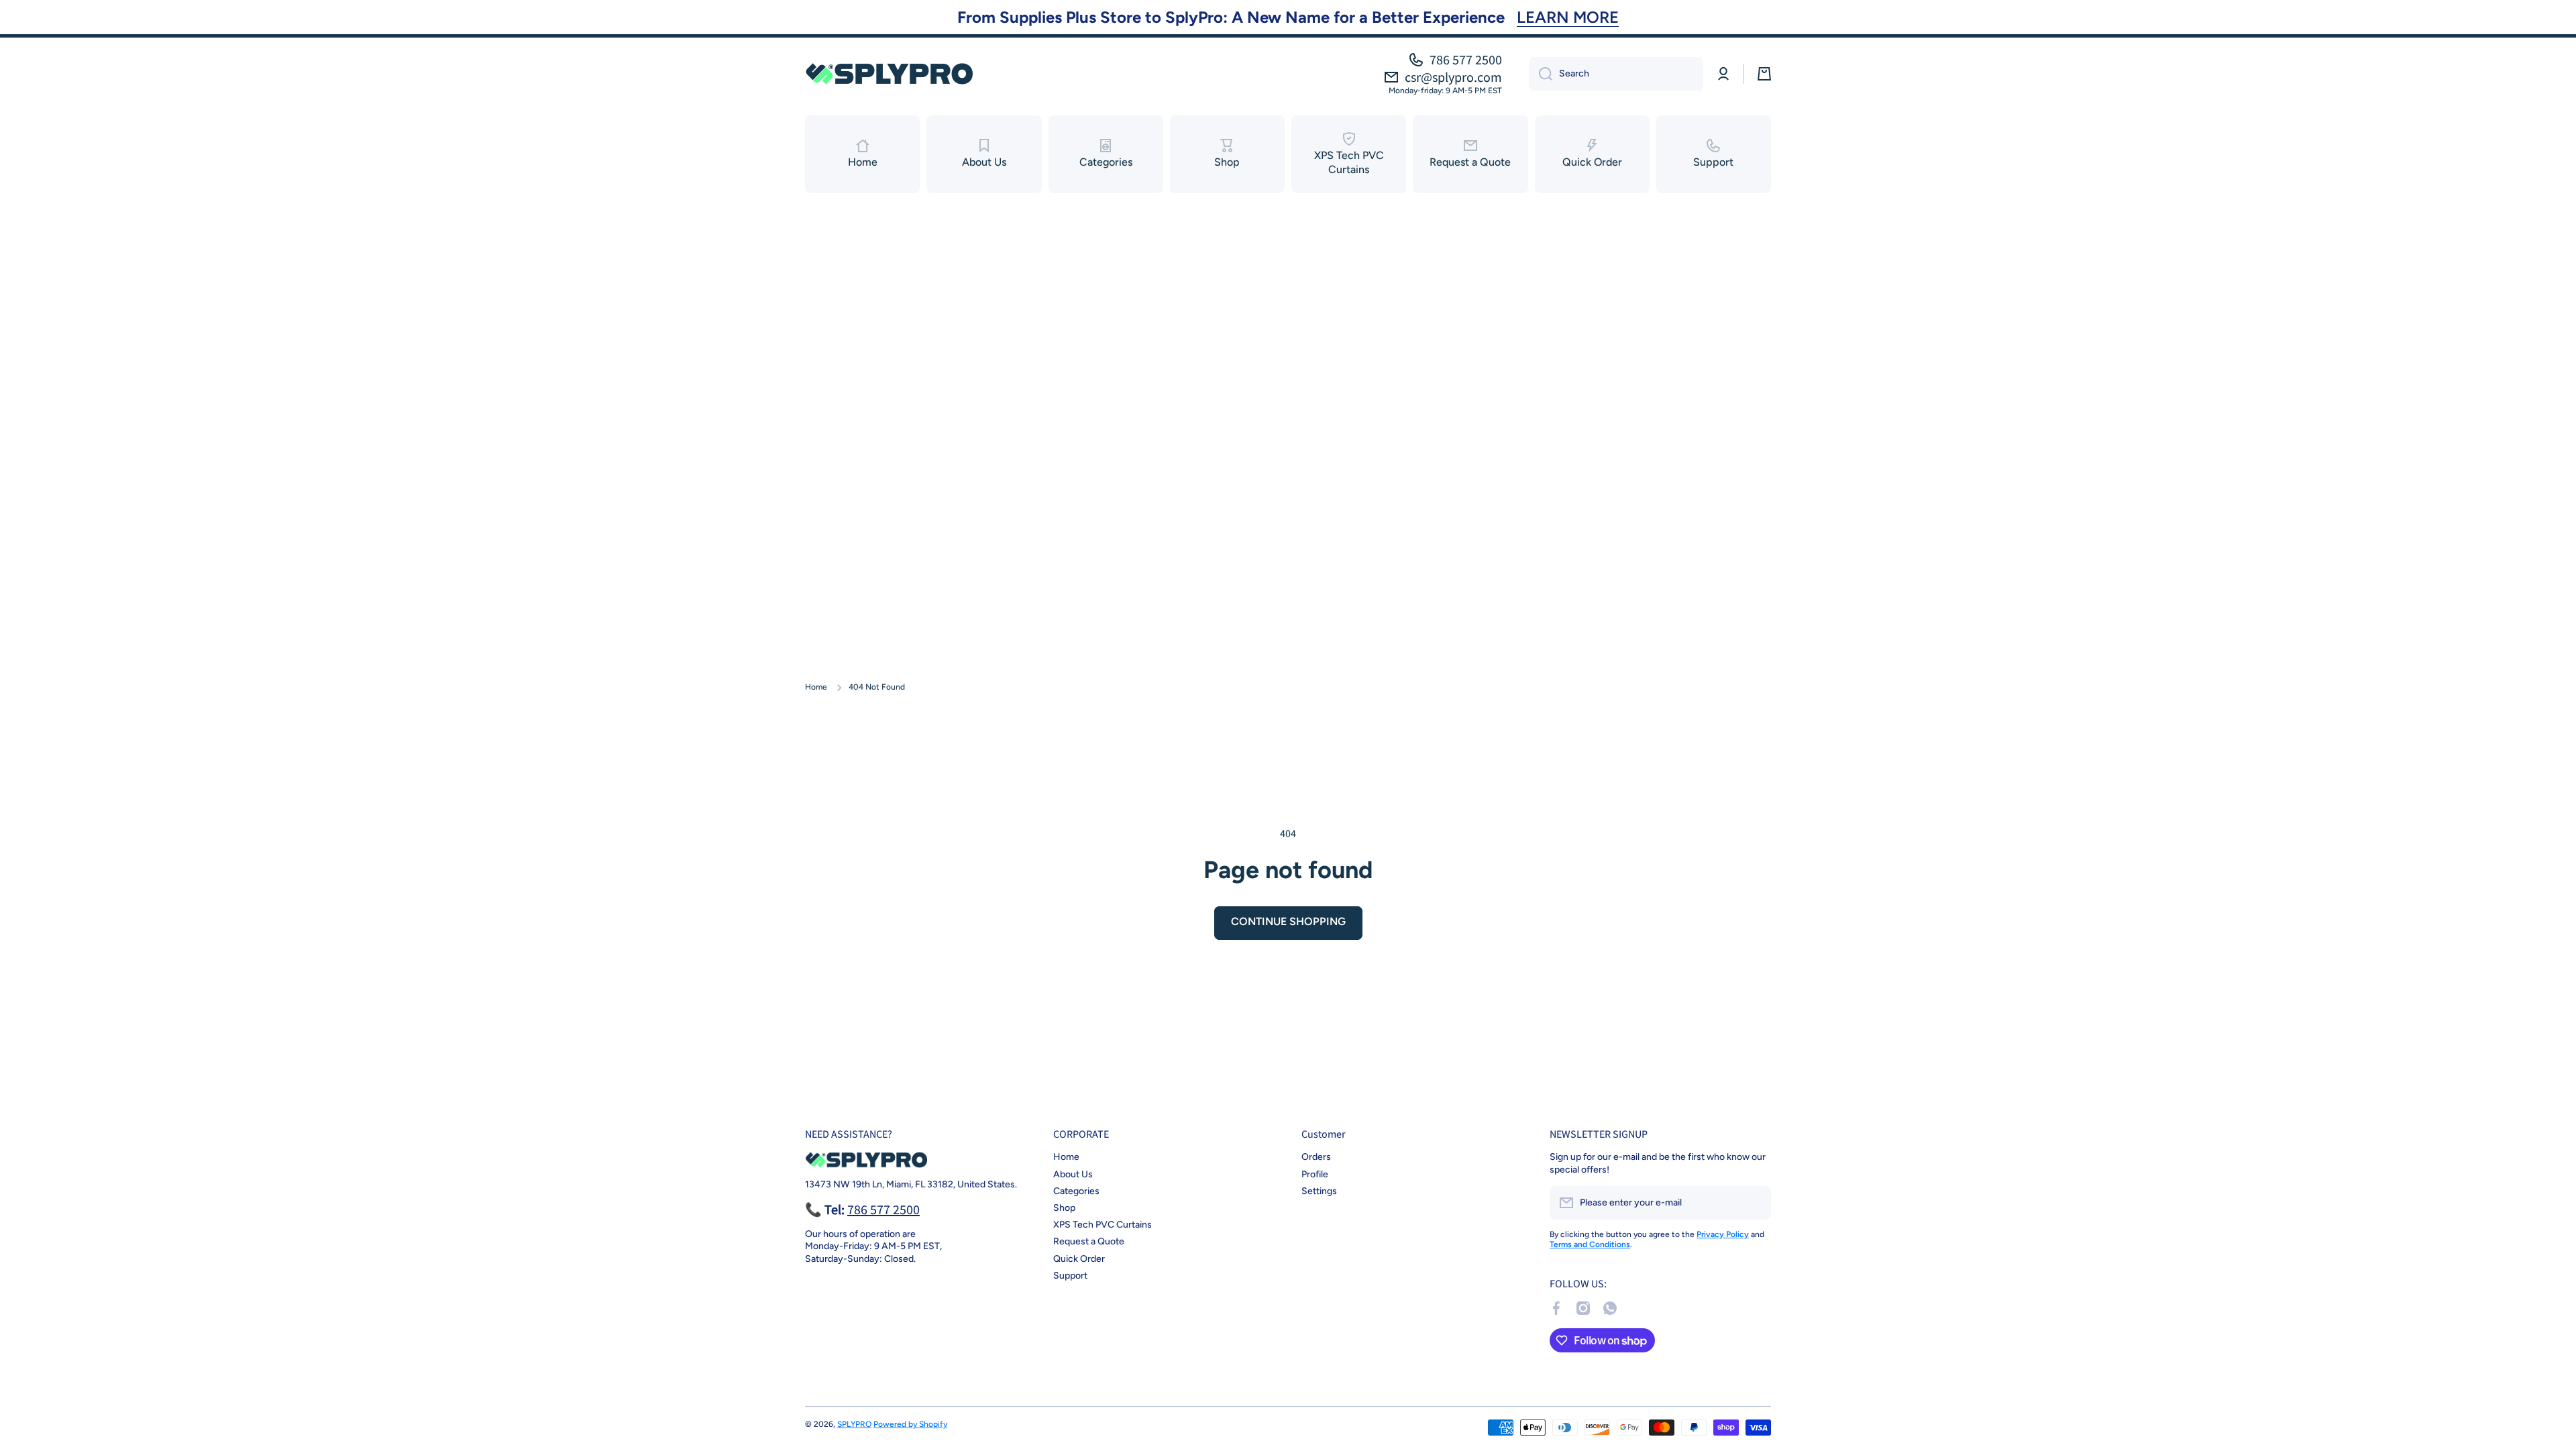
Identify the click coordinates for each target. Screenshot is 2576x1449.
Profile (1315, 1174)
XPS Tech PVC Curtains (1103, 1225)
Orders (1316, 1157)
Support (1070, 1276)
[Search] (1541, 74)
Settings (1319, 1191)
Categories (1076, 1191)
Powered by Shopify (910, 1424)
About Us (1073, 1174)
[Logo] (889, 73)
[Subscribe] (1754, 1203)
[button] (1764, 74)
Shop (1064, 1208)
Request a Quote (1089, 1241)
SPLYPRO (854, 1424)
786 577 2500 (1466, 60)
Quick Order (1079, 1259)
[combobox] (1616, 74)
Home (816, 687)
